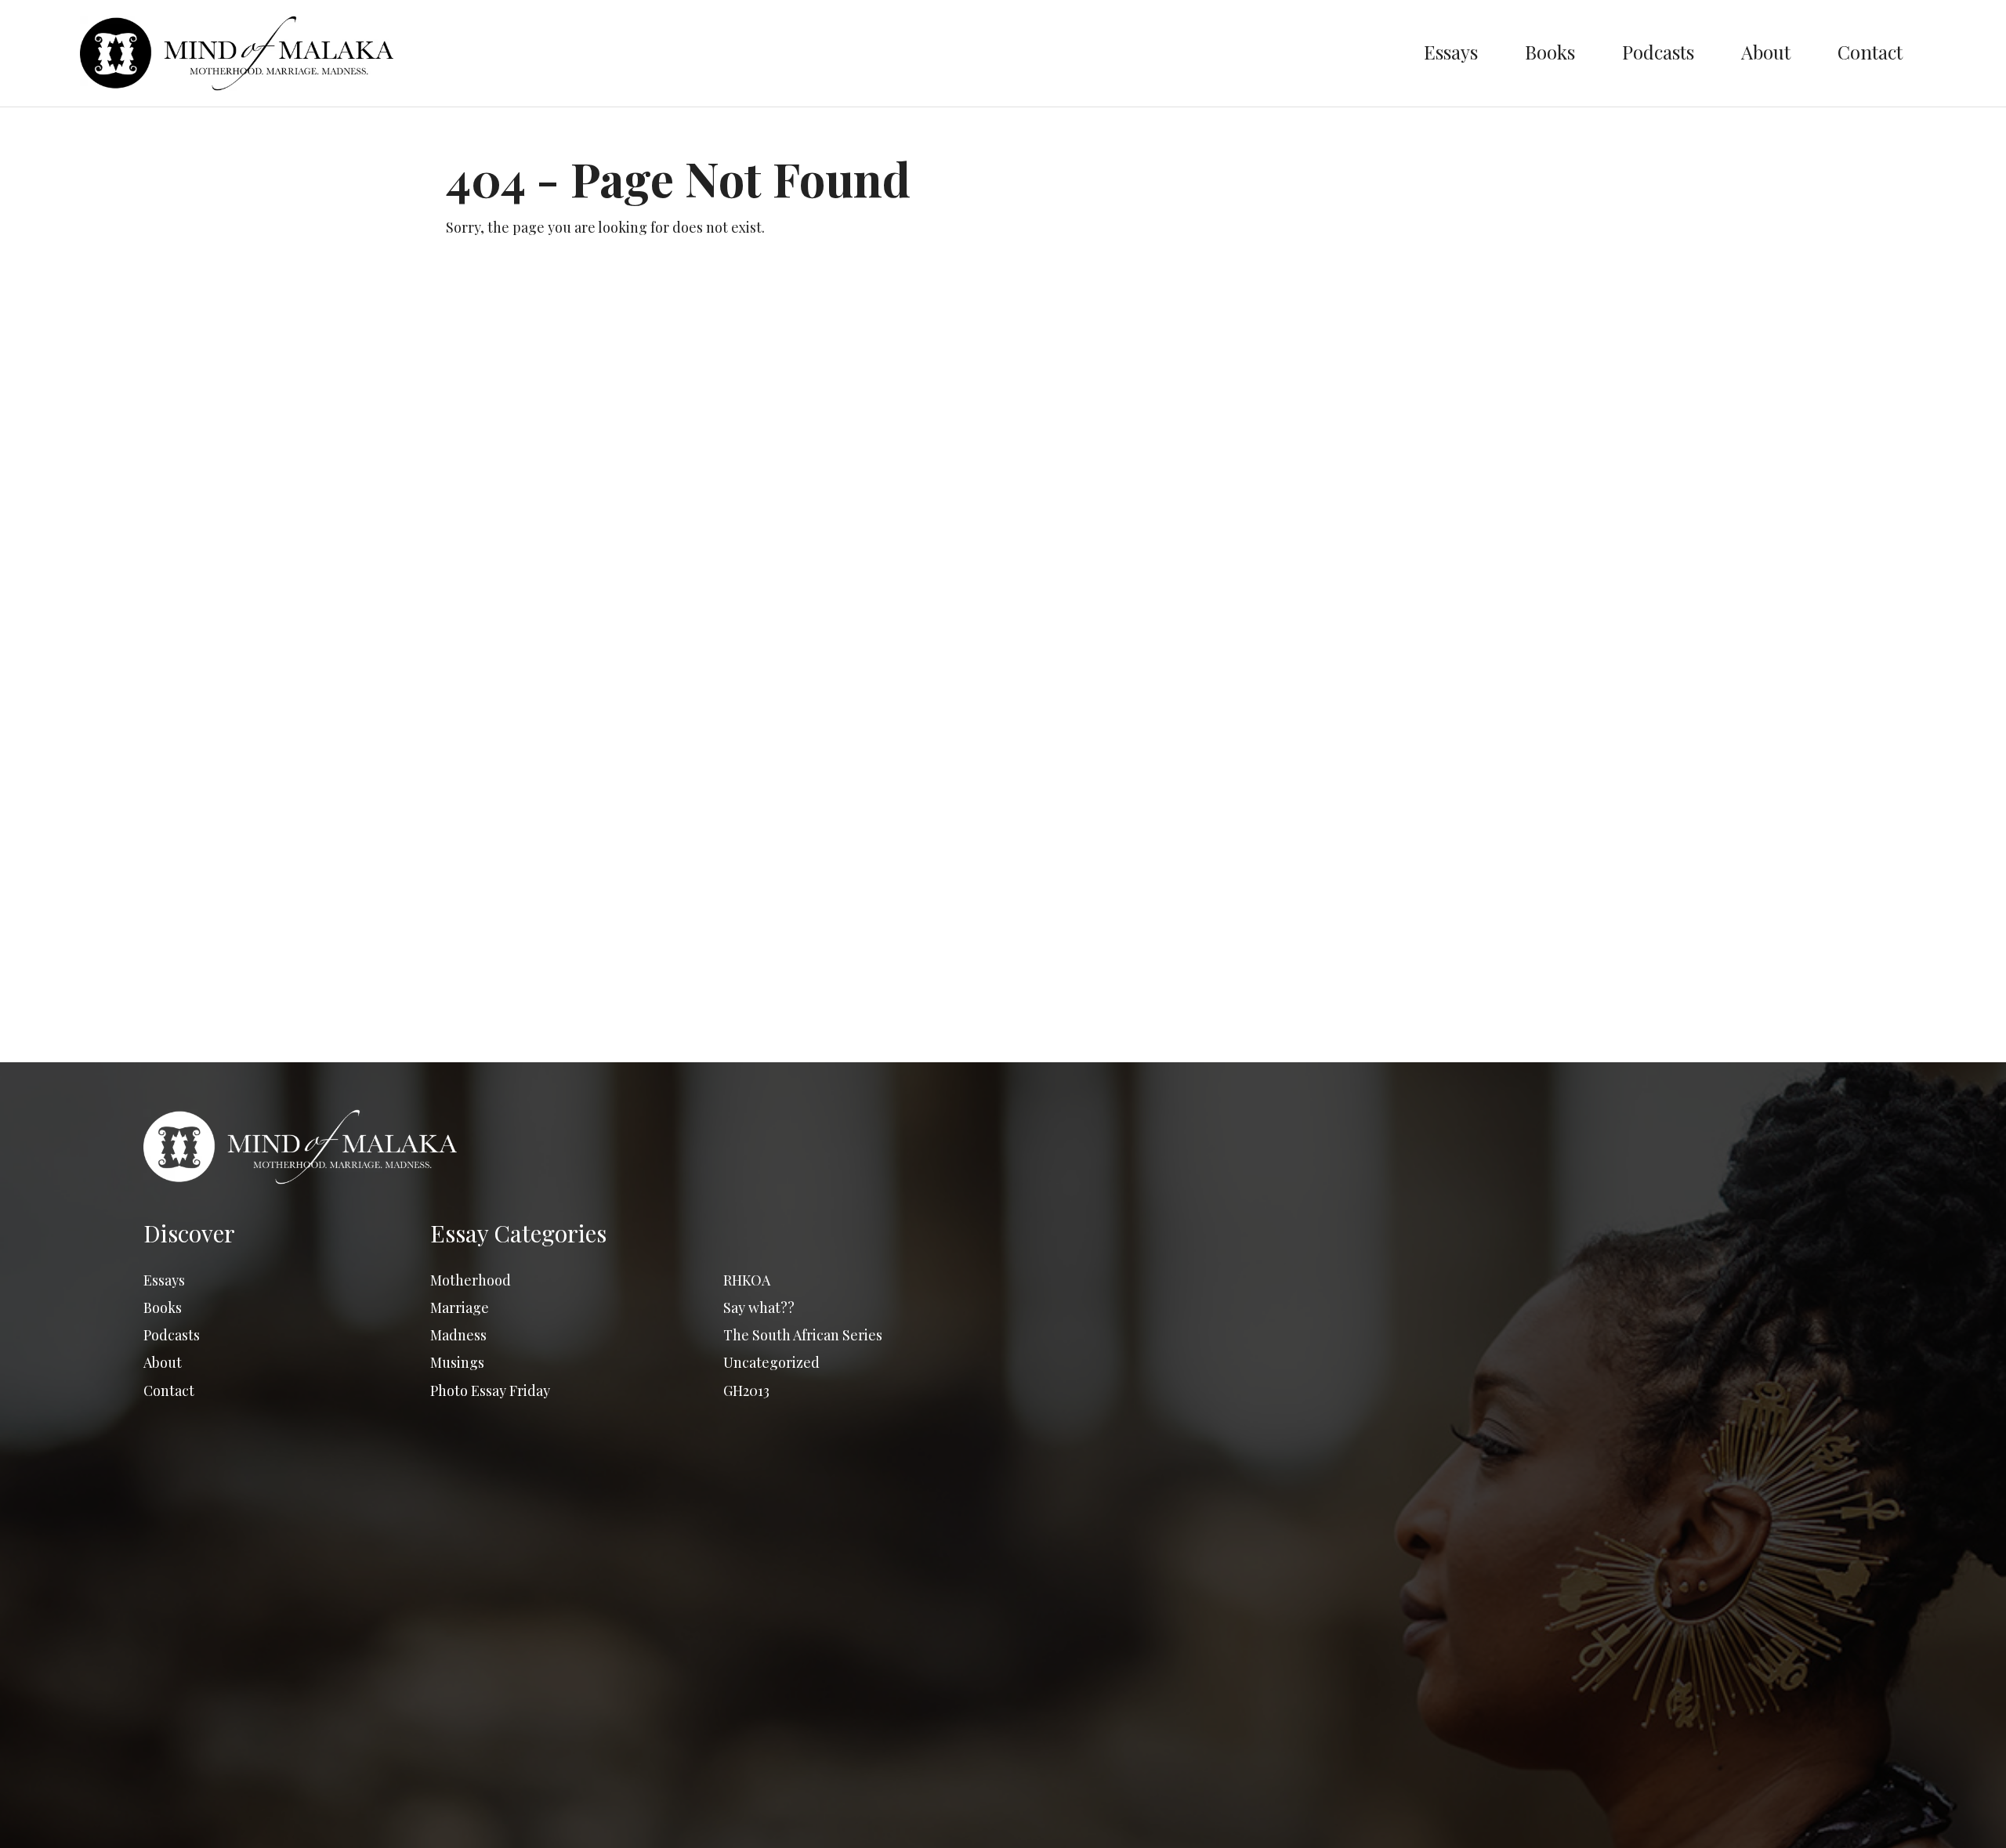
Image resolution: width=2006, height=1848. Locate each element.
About (1766, 52)
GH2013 (746, 1391)
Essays (1451, 52)
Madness (458, 1335)
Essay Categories (518, 1233)
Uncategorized (771, 1362)
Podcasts (1658, 52)
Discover (189, 1233)
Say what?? (759, 1307)
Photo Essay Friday (490, 1391)
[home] (740, 53)
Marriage (460, 1307)
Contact (1870, 52)
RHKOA (747, 1280)
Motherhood (471, 1280)
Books (1550, 52)
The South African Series (803, 1335)
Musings (457, 1362)
